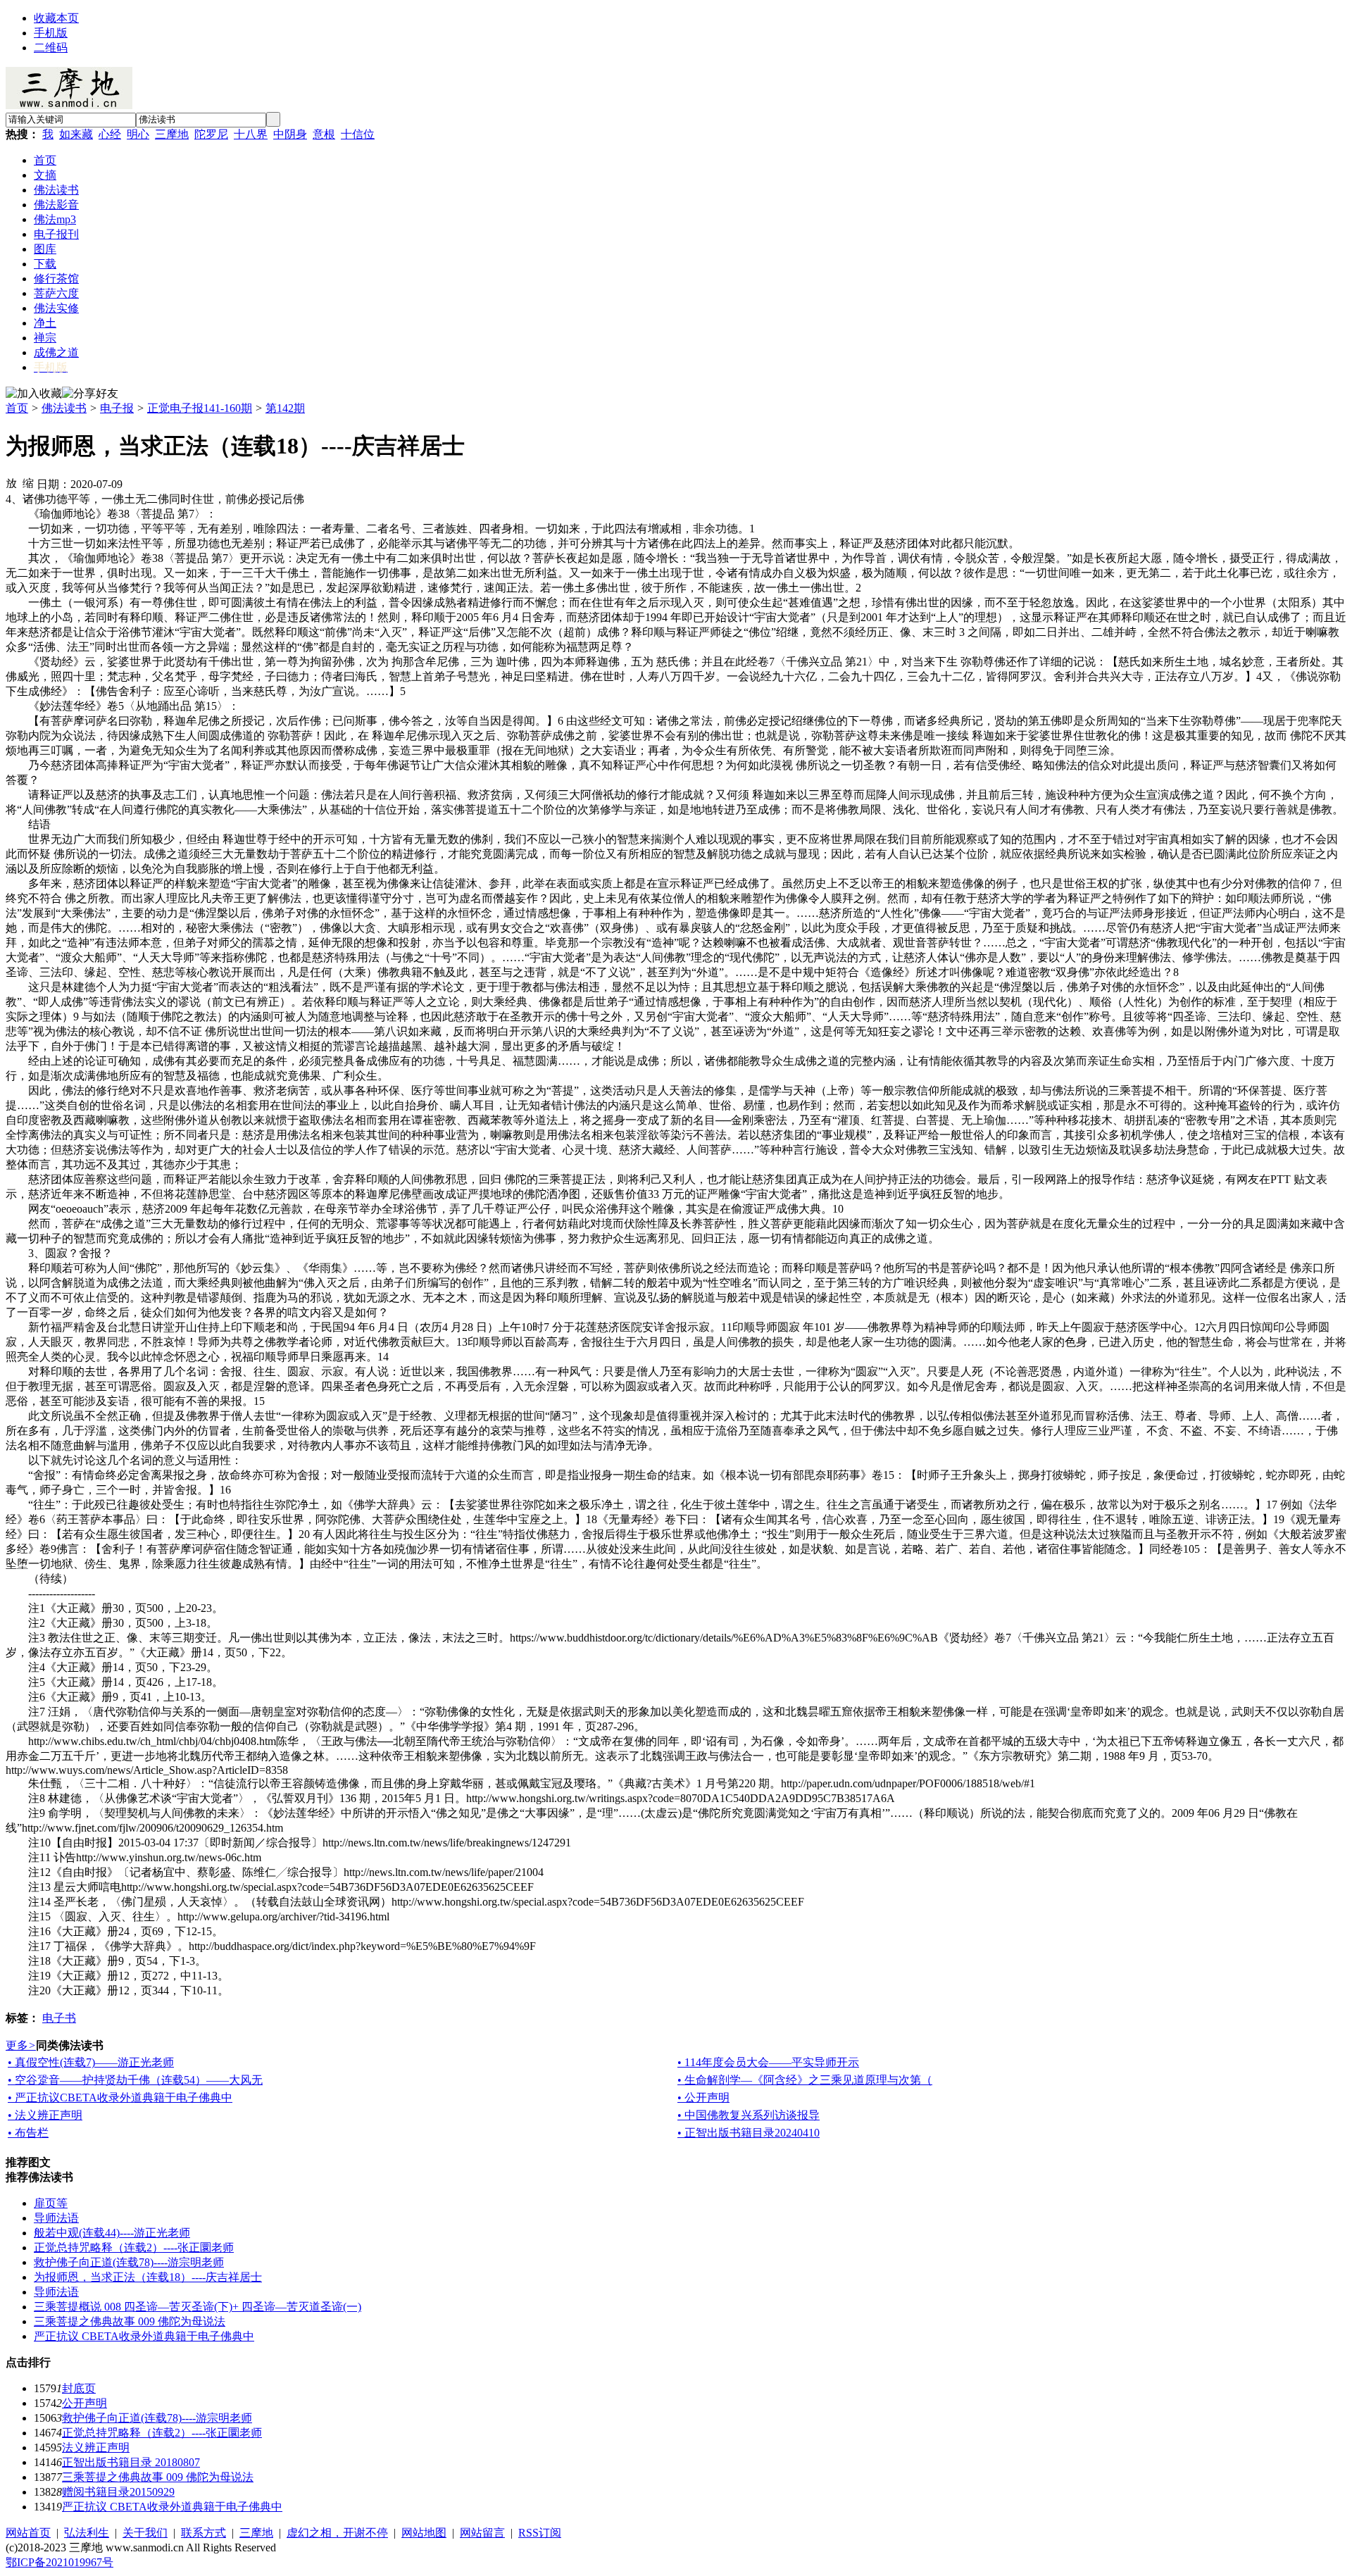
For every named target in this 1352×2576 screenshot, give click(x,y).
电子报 (117, 408)
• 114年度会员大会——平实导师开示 (768, 2062)
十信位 (358, 134)
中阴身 (290, 134)
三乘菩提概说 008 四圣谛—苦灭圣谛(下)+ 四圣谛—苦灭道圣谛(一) (198, 2307)
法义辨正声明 (96, 2447)
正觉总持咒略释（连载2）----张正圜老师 (134, 2247)
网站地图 (424, 2533)
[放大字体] (11, 482)
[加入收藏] (34, 394)
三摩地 (172, 134)
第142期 (285, 408)
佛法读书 (64, 408)
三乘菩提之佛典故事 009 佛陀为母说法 (130, 2321)
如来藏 (76, 134)
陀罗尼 (211, 134)
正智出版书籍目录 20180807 (131, 2462)
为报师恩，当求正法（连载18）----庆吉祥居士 (148, 2277)
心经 (110, 134)
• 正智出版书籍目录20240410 (749, 2133)
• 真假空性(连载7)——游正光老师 (91, 2062)
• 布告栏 (28, 2133)
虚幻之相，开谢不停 (337, 2533)
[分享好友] (90, 394)
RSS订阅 (540, 2533)
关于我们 (145, 2533)
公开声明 (84, 2403)
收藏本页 (56, 18)
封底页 (79, 2388)
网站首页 (28, 2533)
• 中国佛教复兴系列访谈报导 (749, 2115)
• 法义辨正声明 (45, 2115)
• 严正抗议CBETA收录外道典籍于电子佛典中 (120, 2097)
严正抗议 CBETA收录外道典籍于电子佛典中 (144, 2336)
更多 (21, 2045)
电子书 (59, 2018)
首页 (17, 408)
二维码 (51, 48)
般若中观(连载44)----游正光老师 (112, 2233)
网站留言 (482, 2533)
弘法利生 (87, 2533)
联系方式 (204, 2533)
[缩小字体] (28, 482)
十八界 (251, 134)
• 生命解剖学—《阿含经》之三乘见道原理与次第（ (805, 2080)
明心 (138, 134)
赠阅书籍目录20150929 (118, 2492)
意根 (324, 134)
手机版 (51, 33)
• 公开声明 (703, 2097)
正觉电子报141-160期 (200, 408)
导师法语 (56, 2218)
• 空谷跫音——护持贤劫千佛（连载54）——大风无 (135, 2080)
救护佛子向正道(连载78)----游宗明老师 (129, 2262)
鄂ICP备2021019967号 (60, 2562)
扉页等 (51, 2203)
